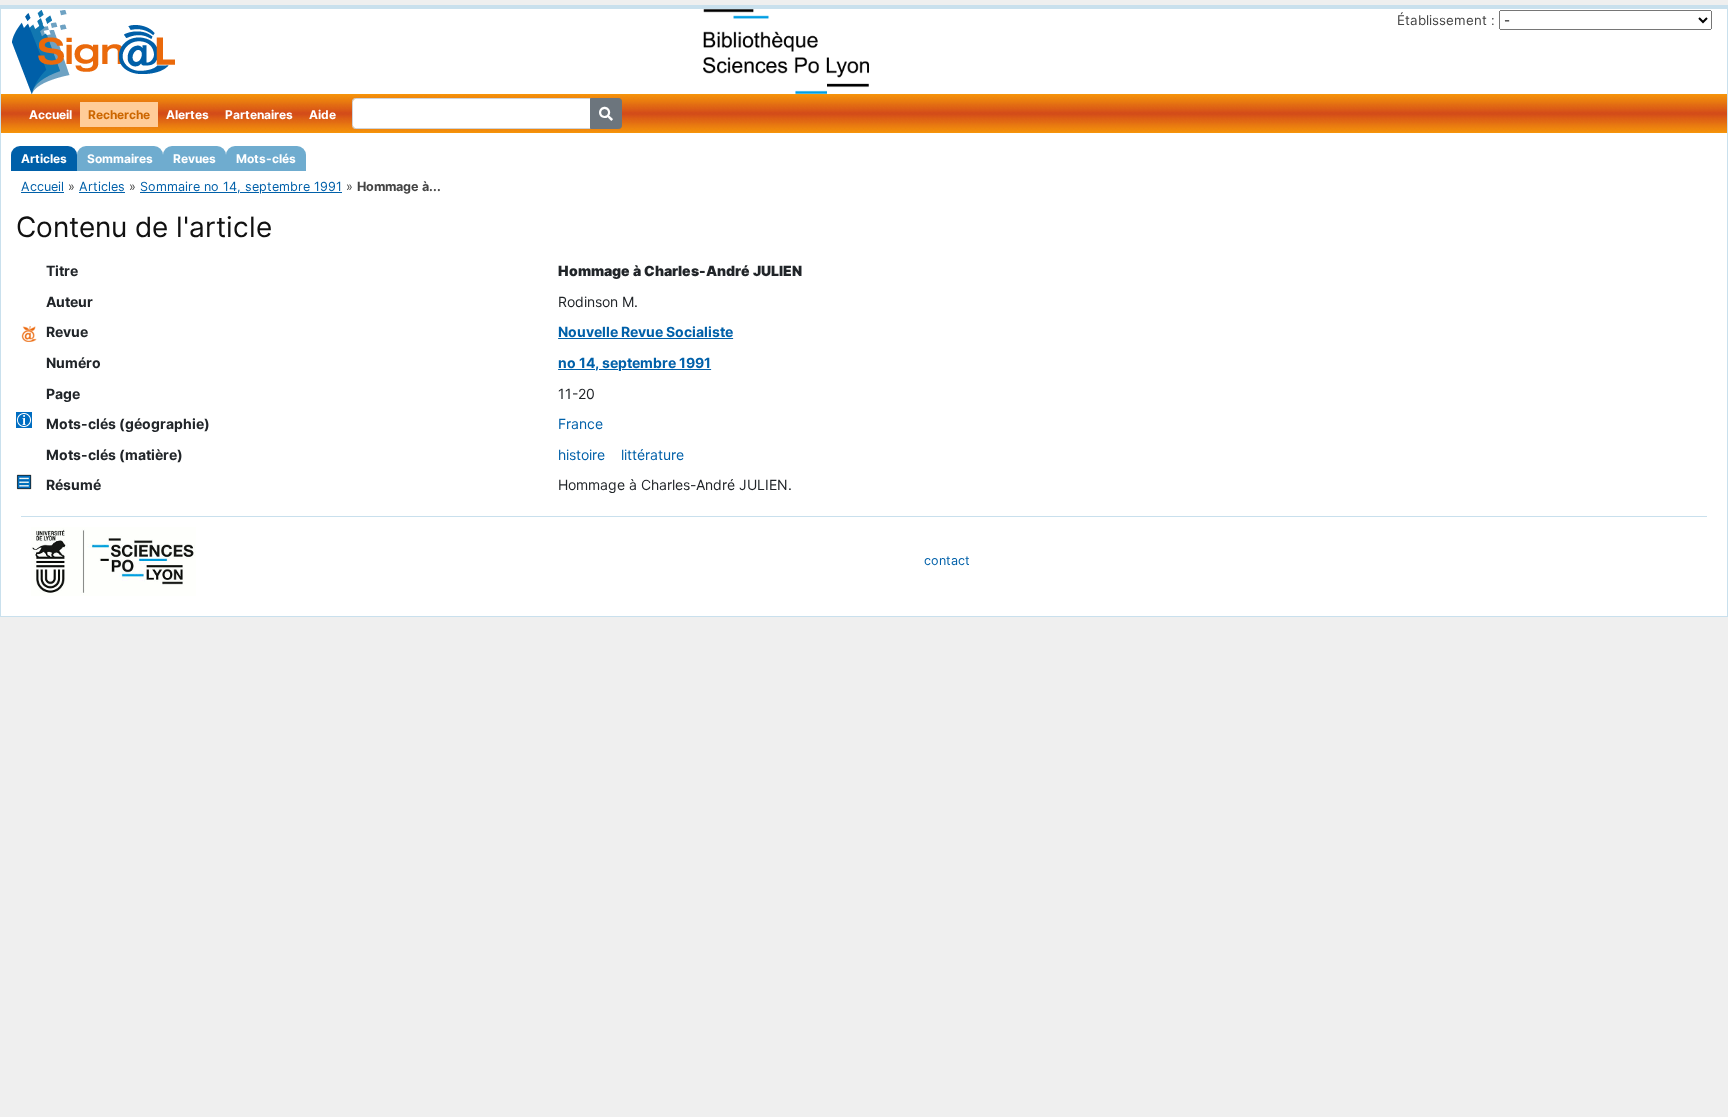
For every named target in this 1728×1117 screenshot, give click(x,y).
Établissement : (1446, 20)
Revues (194, 158)
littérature (652, 454)
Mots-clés (266, 158)
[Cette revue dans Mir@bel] (29, 331)
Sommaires (120, 158)
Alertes (187, 114)
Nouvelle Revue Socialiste (645, 331)
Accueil (50, 114)
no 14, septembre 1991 (634, 362)
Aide (322, 114)
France (580, 423)
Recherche (119, 114)
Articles (44, 158)
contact (947, 560)
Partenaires (259, 114)
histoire (581, 454)
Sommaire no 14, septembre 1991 (241, 186)
